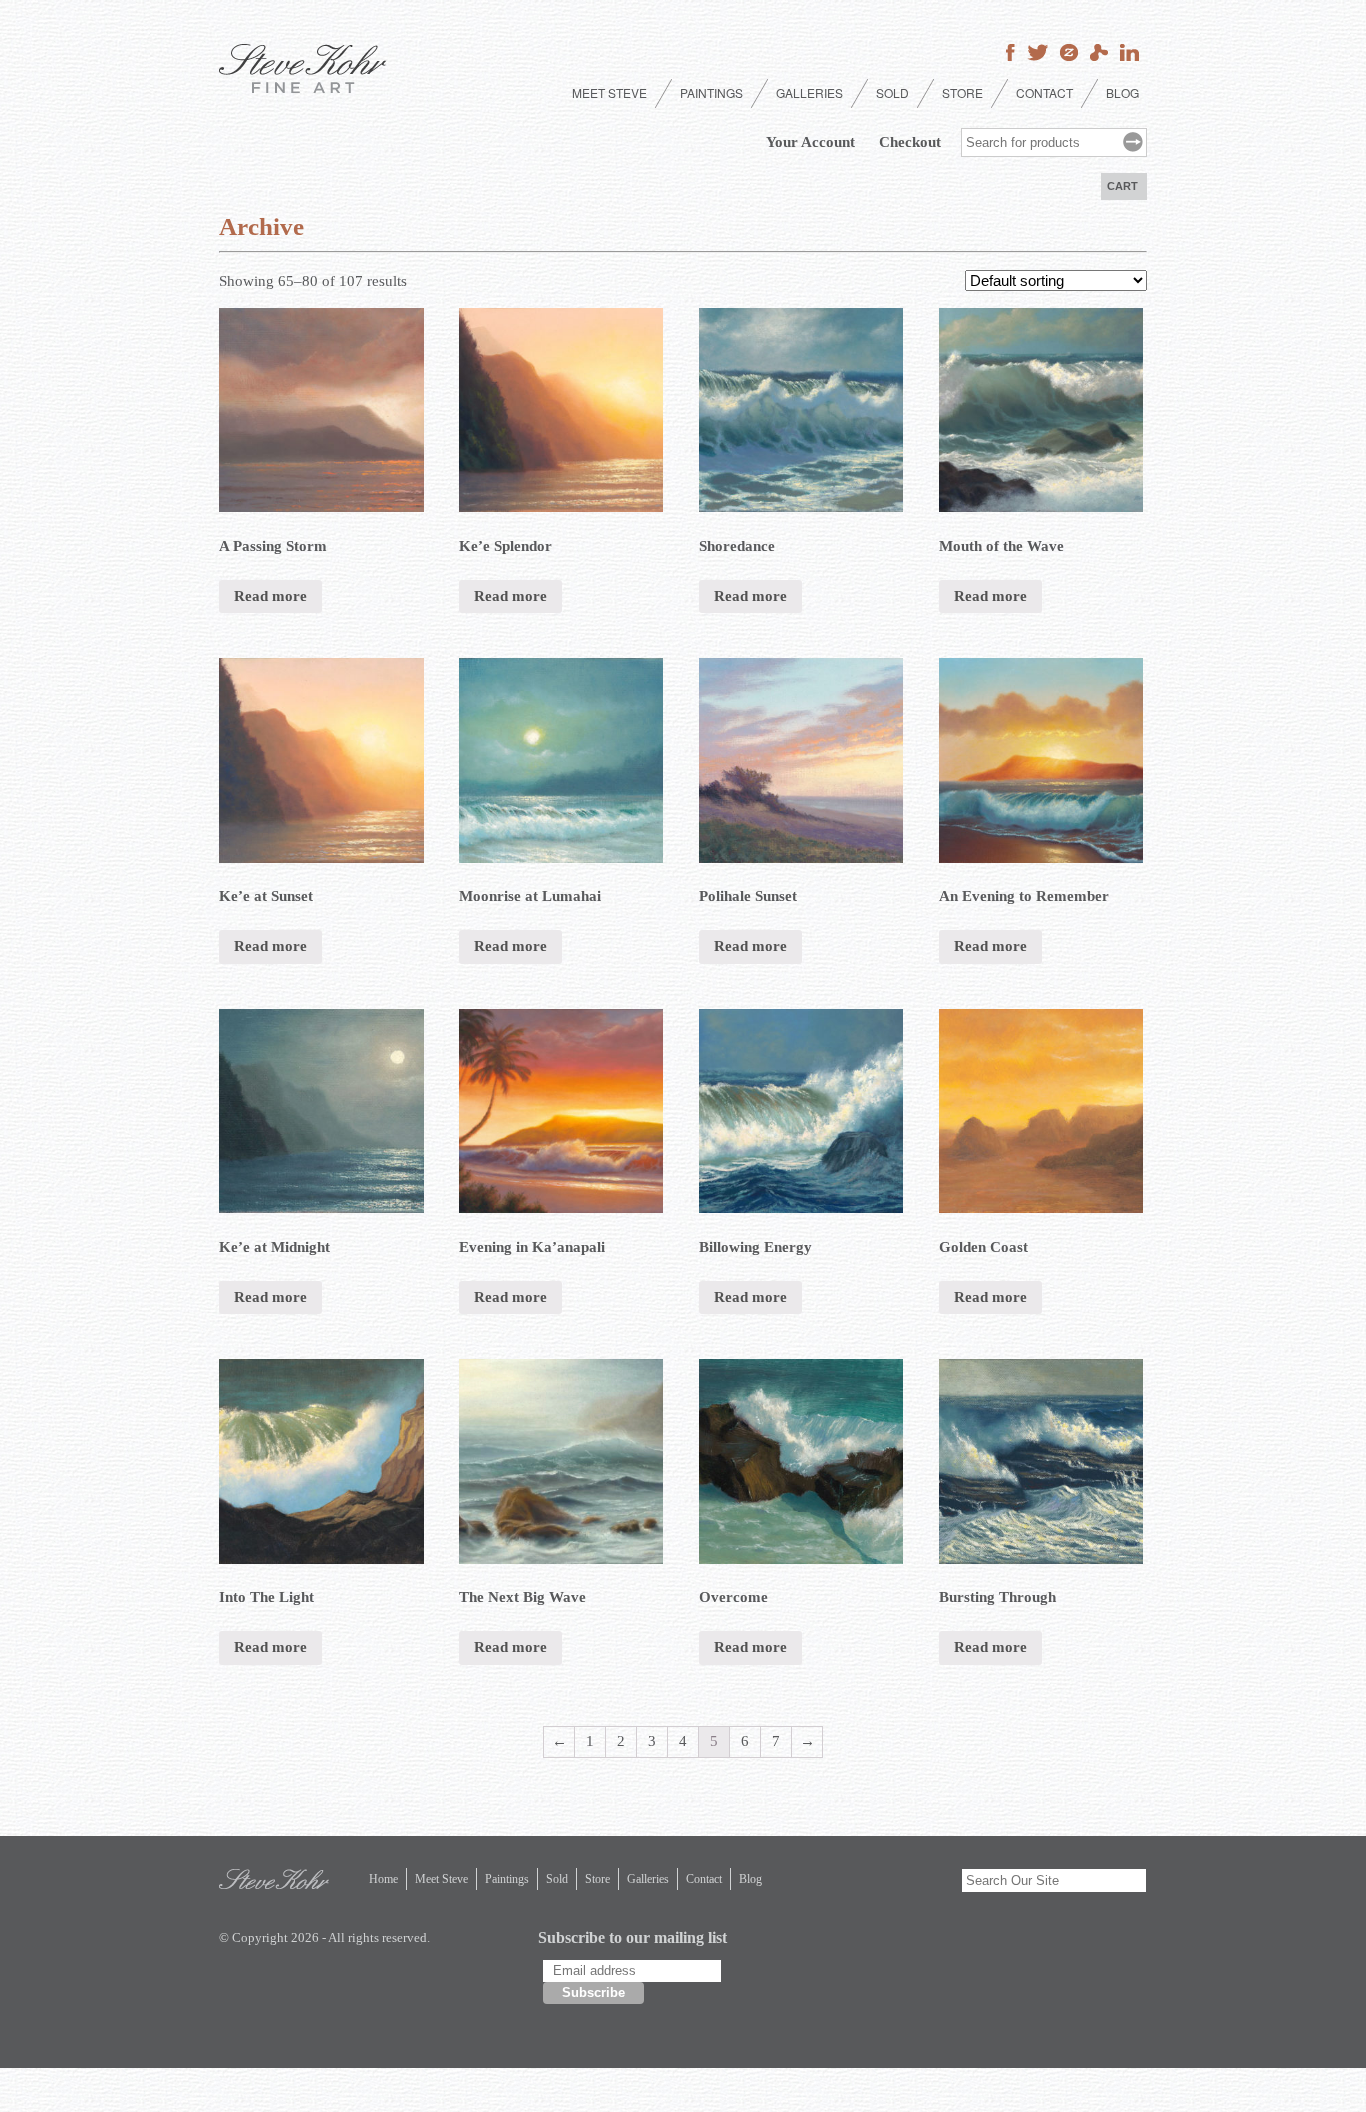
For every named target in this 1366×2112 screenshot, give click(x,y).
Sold (892, 92)
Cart (1122, 186)
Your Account (810, 142)
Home (383, 1879)
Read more (270, 596)
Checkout (910, 142)
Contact (1044, 92)
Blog (1122, 92)
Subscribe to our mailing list (632, 1937)
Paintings (711, 92)
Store (962, 92)
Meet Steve (609, 92)
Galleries (809, 92)
